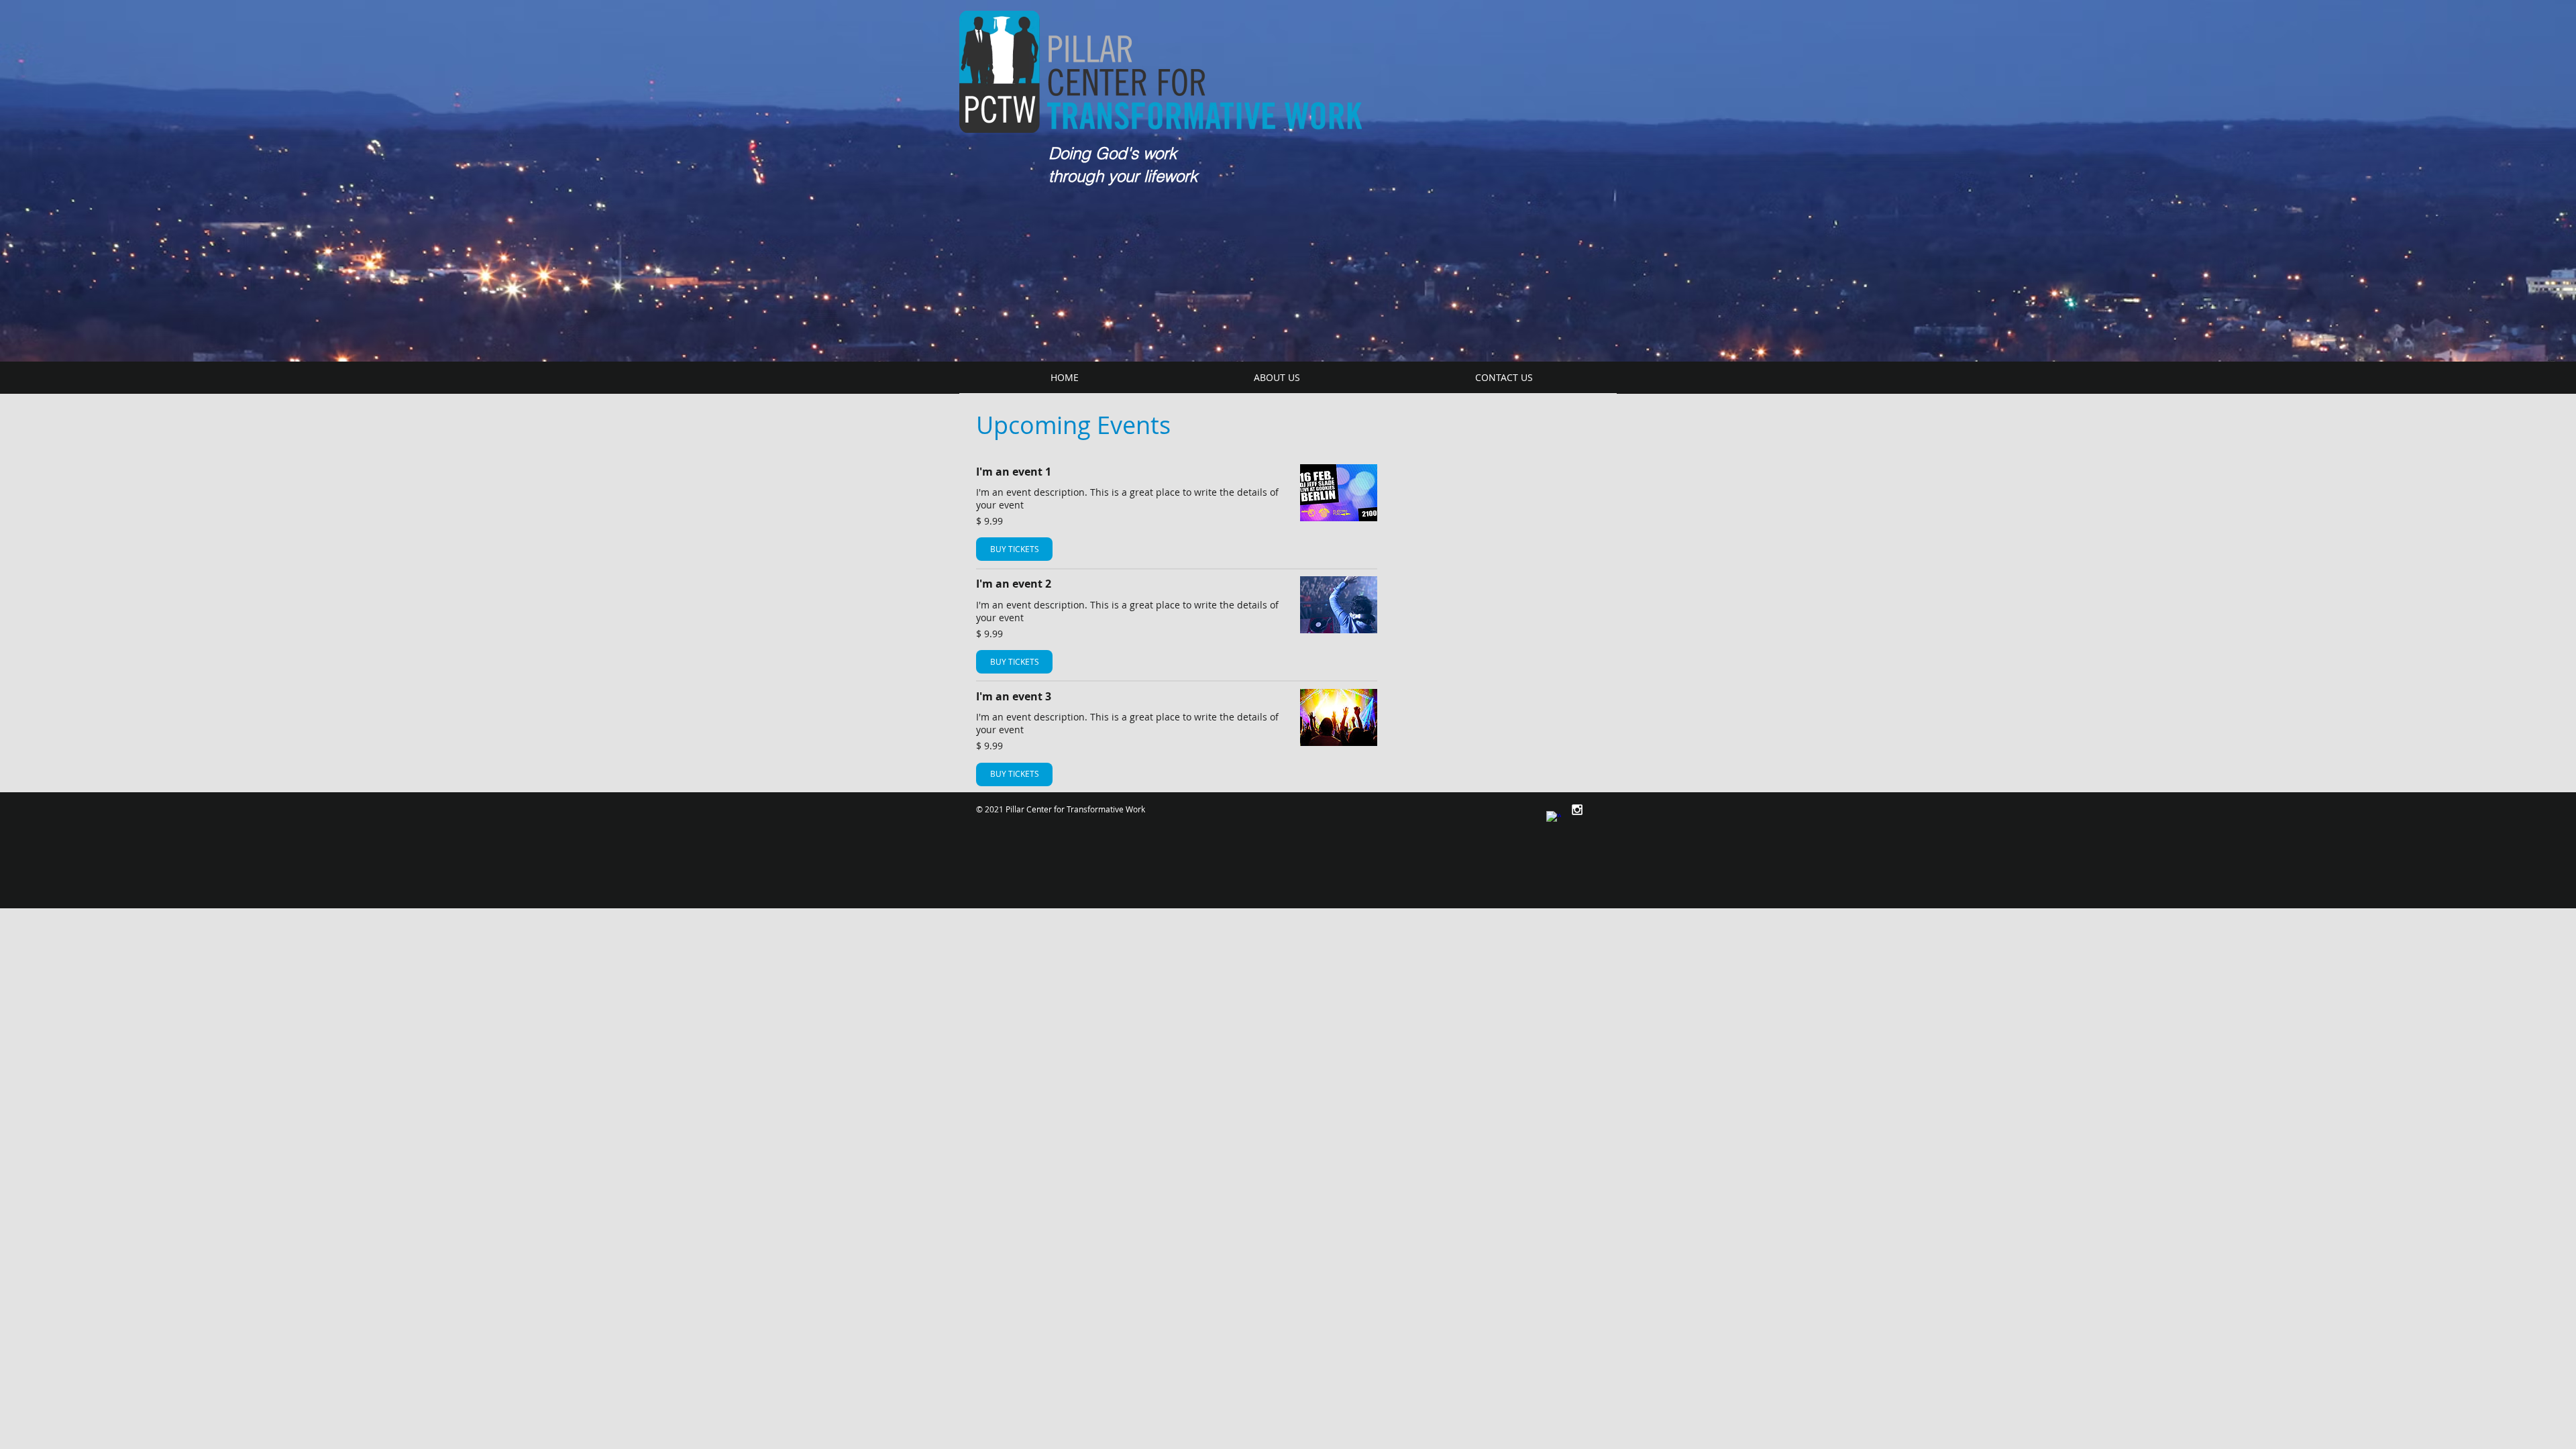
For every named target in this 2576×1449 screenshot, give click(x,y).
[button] (1277, 377)
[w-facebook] (1554, 818)
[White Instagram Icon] (1577, 810)
